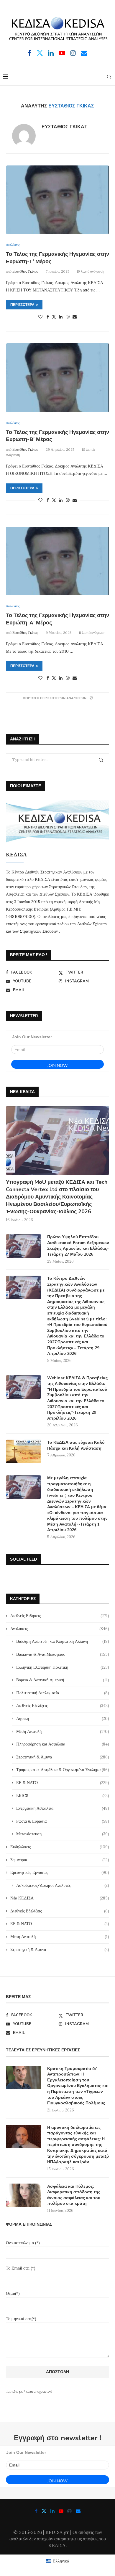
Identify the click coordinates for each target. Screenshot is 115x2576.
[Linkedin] (51, 53)
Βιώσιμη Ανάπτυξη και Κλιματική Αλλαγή (63, 1641)
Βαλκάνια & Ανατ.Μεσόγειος (63, 1654)
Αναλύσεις (60, 1629)
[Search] (109, 77)
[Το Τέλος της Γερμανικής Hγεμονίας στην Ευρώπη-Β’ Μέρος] (57, 378)
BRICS (63, 1796)
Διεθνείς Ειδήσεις (60, 1616)
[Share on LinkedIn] (61, 317)
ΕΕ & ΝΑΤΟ (63, 1783)
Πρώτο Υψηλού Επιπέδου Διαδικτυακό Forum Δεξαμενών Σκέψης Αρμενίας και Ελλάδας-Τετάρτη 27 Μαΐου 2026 (78, 1246)
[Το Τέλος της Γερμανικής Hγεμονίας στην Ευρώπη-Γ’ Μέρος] (57, 200)
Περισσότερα (22, 305)
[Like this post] (40, 317)
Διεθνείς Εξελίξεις (63, 1705)
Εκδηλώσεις (60, 1847)
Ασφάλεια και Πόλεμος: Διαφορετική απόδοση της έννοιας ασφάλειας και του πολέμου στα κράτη (74, 2195)
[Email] (84, 53)
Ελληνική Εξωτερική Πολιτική (63, 1667)
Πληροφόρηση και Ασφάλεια (63, 1744)
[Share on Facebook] (48, 317)
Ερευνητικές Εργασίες (60, 1872)
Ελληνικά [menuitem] (61, 2561)
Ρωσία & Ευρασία (63, 1821)
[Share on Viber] (68, 317)
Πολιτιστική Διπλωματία (63, 1693)
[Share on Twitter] (54, 317)
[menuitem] (57, 2561)
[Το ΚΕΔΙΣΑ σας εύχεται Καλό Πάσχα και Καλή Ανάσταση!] (24, 1451)
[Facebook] (30, 53)
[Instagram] (73, 53)
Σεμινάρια (60, 1860)
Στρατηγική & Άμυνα (63, 1757)
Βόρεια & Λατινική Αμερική (63, 1680)
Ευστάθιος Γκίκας (64, 127)
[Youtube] (62, 53)
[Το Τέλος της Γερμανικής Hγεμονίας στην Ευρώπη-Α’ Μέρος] (57, 561)
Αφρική (63, 1718)
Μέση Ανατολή (63, 1731)
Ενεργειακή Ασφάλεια (63, 1808)
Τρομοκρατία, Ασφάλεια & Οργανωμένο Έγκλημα (63, 1770)
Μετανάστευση (63, 1834)
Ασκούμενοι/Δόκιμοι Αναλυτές (63, 1885)
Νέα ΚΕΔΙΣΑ (60, 1898)
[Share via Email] (75, 317)
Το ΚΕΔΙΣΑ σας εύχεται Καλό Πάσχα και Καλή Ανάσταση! (76, 1445)
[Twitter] (40, 53)
